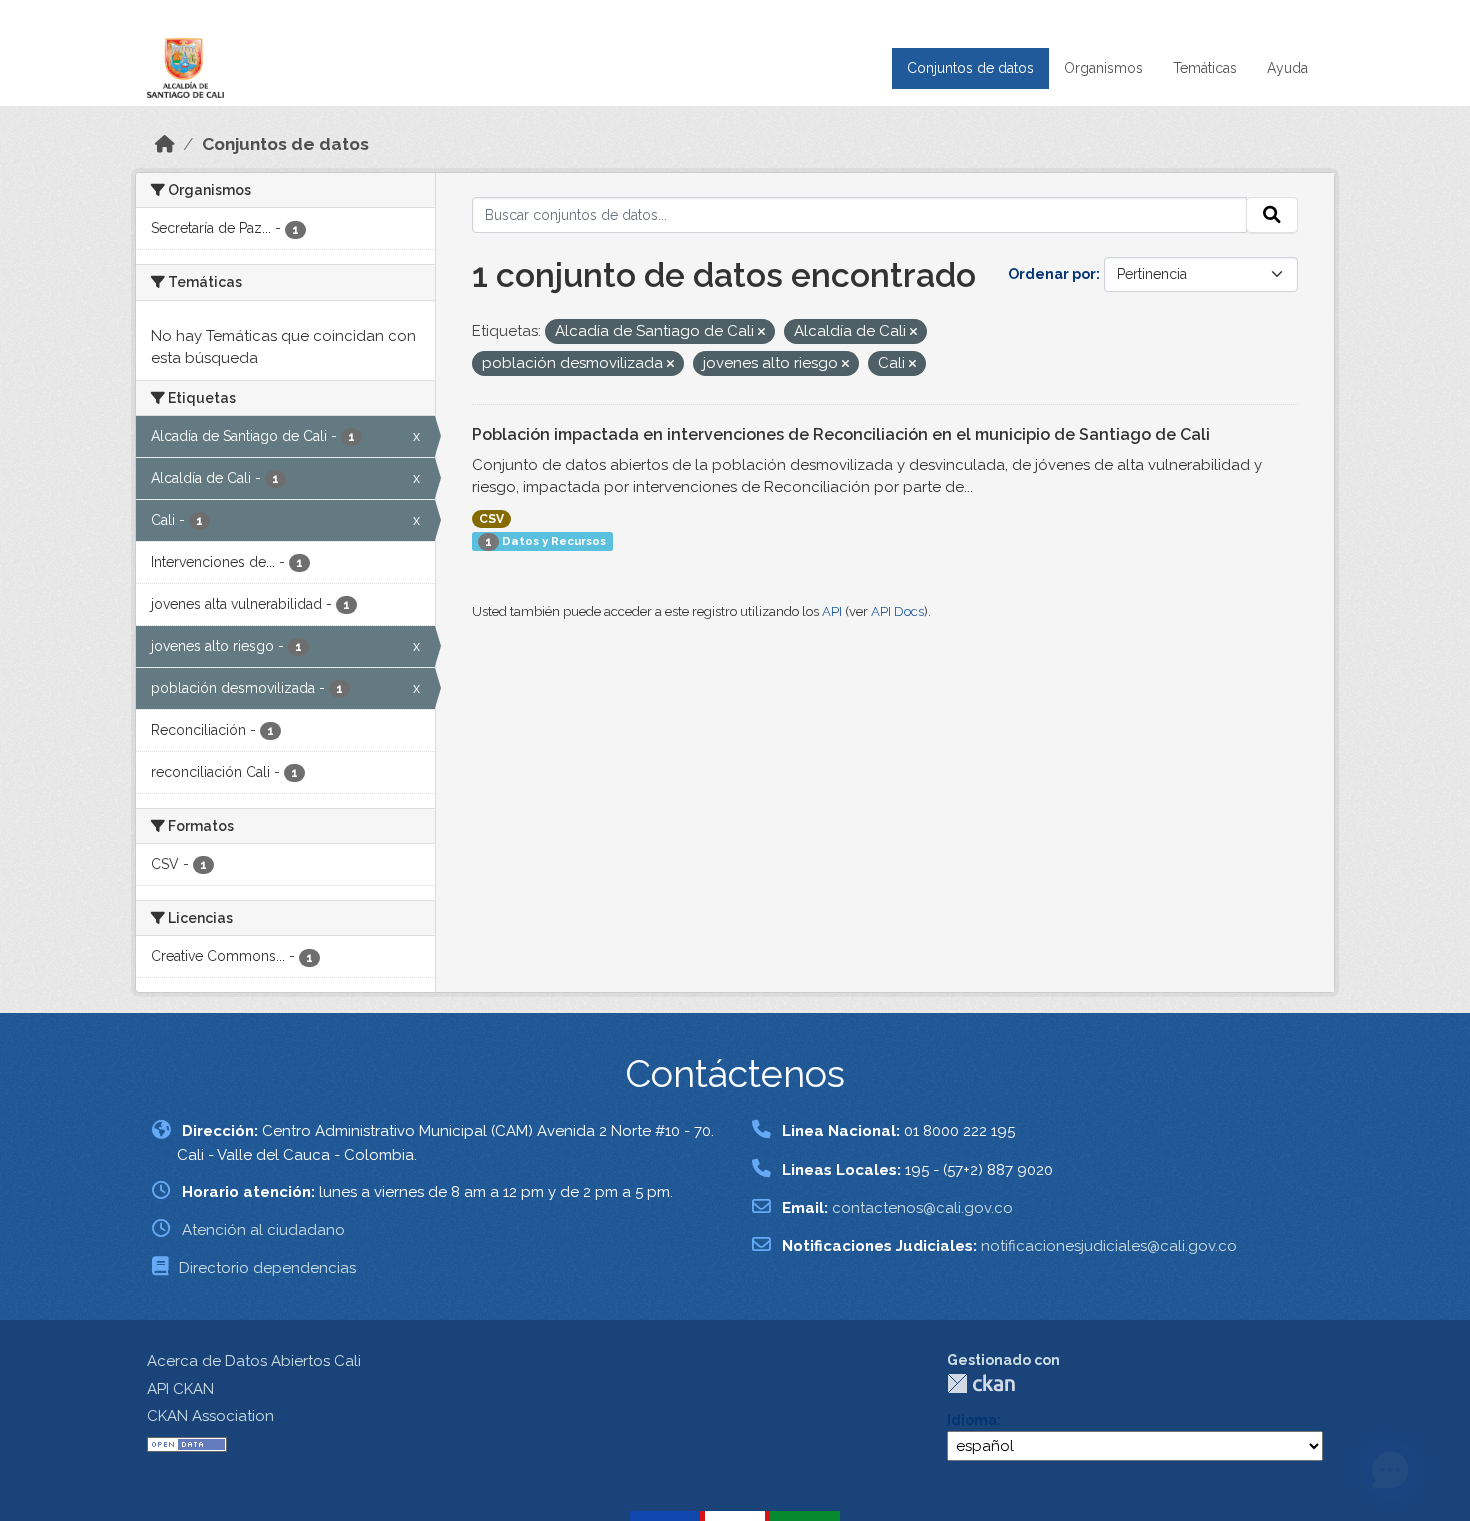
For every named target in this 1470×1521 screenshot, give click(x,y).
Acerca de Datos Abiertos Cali (254, 1361)
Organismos (1103, 68)
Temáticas (1205, 68)
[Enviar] (1272, 215)
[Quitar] (761, 332)
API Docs (897, 611)
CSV (491, 519)
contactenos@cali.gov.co (922, 1208)
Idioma (972, 1420)
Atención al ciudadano (263, 1230)
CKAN (981, 1383)
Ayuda (1287, 68)
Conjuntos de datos (970, 68)
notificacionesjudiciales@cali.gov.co (1109, 1246)
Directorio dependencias (267, 1268)
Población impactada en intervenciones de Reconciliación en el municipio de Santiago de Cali (841, 434)
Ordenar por (1052, 274)
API (832, 611)
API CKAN (180, 1389)
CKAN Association (210, 1416)
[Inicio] (165, 144)
